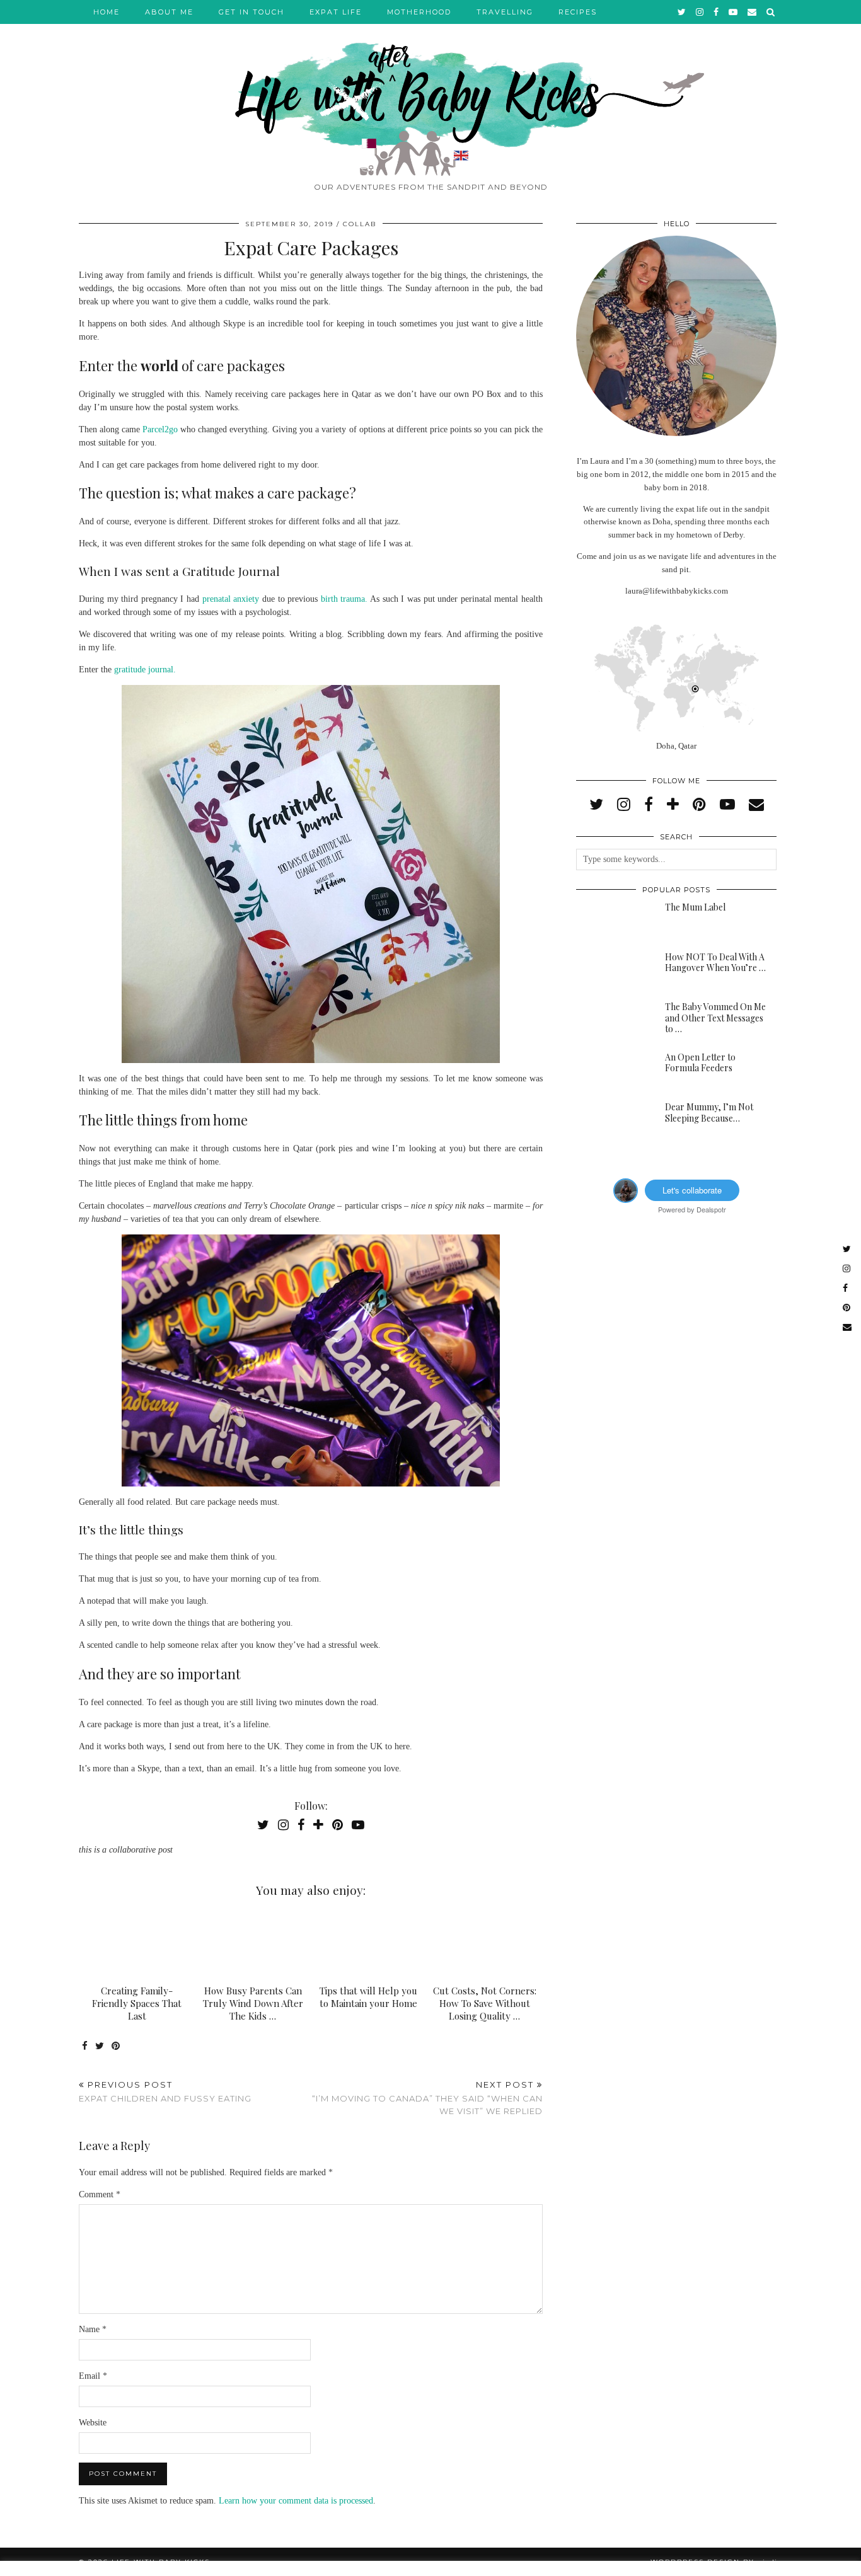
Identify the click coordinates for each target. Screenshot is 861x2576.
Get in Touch (251, 12)
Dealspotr (711, 1209)
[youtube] (734, 12)
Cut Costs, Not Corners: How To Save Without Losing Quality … (485, 2003)
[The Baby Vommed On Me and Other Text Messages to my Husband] (612, 1021)
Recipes (578, 12)
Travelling (505, 12)
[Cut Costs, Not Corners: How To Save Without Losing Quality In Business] (485, 1944)
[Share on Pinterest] (116, 2046)
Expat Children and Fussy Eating (165, 2092)
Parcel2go (160, 429)
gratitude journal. (145, 670)
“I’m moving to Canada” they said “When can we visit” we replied (427, 2098)
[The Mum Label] (612, 922)
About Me (169, 12)
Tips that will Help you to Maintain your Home (368, 1997)
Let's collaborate (692, 1190)
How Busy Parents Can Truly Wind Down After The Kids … (253, 2003)
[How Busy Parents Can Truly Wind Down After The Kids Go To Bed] (253, 1944)
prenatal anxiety (231, 599)
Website (93, 2423)
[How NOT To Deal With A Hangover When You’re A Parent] (612, 972)
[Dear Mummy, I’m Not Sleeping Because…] (612, 1122)
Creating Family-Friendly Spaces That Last (137, 2003)
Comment (100, 2194)
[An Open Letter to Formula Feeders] (612, 1072)
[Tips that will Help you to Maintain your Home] (369, 1944)
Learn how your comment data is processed (296, 2501)
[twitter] (682, 12)
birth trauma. (344, 599)
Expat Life (336, 12)
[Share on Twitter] (100, 2046)
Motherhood (419, 12)
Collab (360, 224)
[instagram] (700, 12)
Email (93, 2376)
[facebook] (717, 12)
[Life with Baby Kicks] (430, 88)
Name (93, 2329)
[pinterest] (699, 805)
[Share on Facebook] (85, 2046)
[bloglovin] (673, 805)
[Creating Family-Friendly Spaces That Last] (137, 1944)
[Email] (753, 12)
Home (107, 12)
